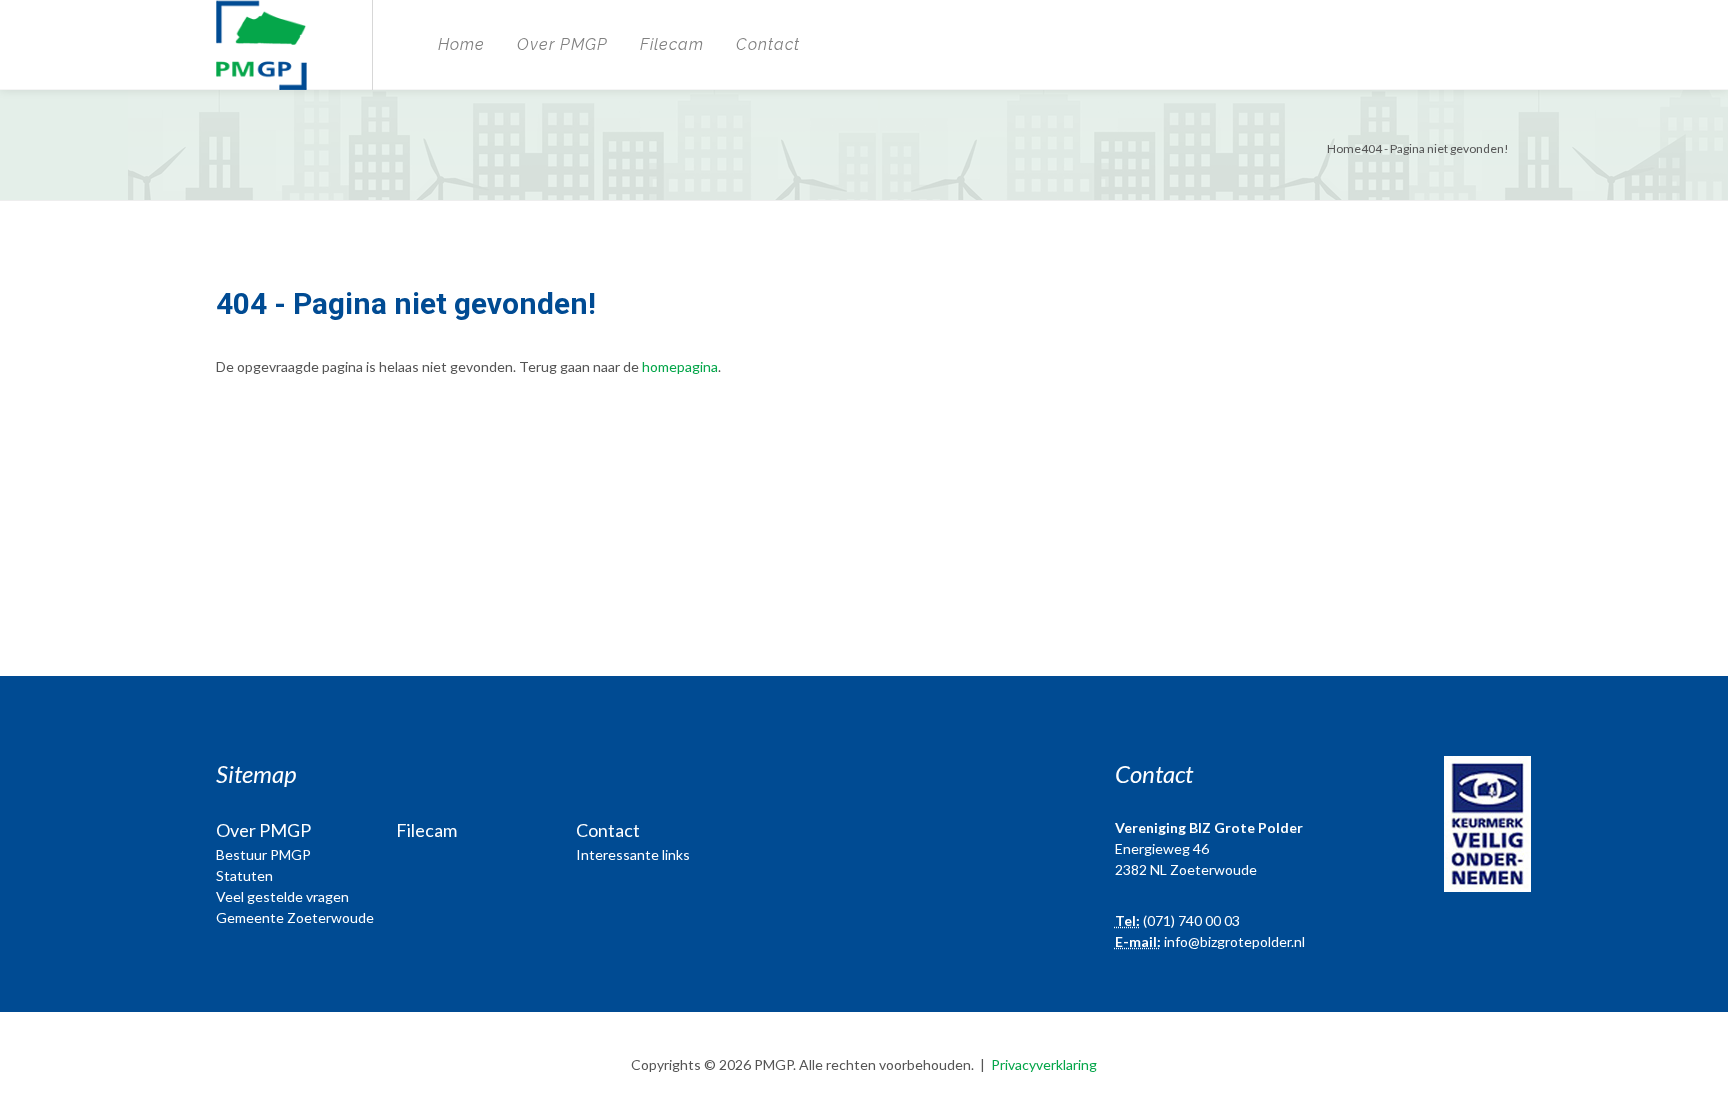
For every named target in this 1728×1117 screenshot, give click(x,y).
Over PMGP (562, 44)
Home (461, 44)
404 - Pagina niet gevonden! (1435, 148)
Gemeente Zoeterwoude (295, 917)
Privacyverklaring (1044, 1064)
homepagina (680, 366)
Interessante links (633, 854)
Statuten (244, 875)
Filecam (672, 44)
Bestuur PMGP (263, 854)
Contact (768, 44)
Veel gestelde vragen (282, 896)
